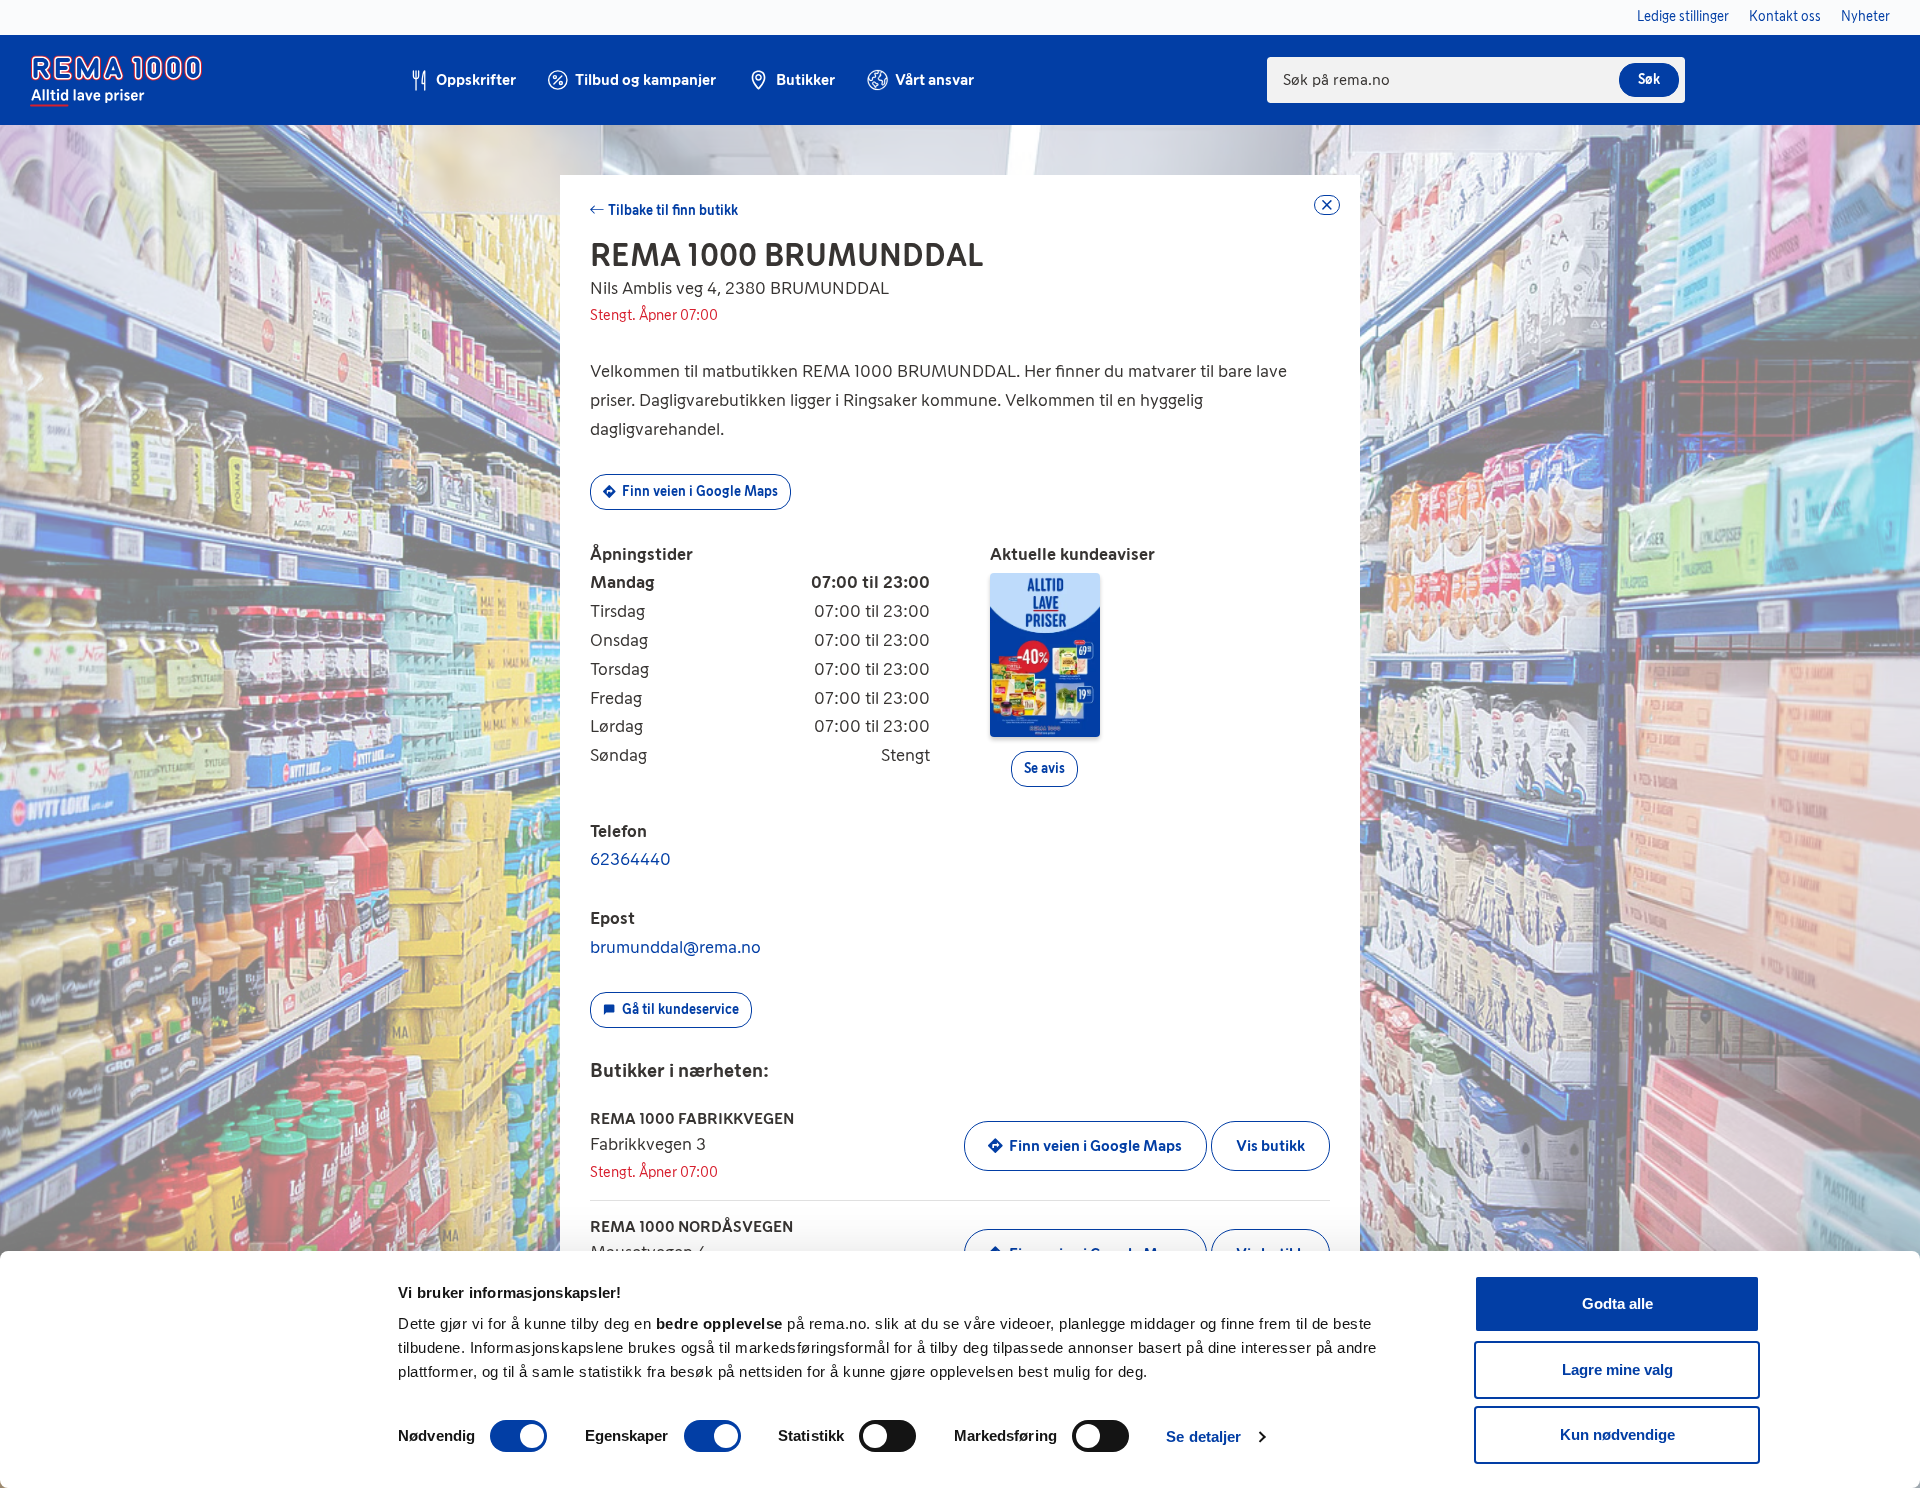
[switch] (712, 1436)
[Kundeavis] (1045, 654)
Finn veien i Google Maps (700, 491)
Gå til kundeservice (680, 1009)
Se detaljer (1203, 1436)
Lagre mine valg (1617, 1369)
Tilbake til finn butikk (673, 210)
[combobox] (1476, 80)
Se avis (1044, 768)
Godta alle (1617, 1303)
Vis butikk (1270, 1145)
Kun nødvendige (1617, 1434)
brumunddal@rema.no (675, 947)
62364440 (630, 859)
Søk (1649, 79)
